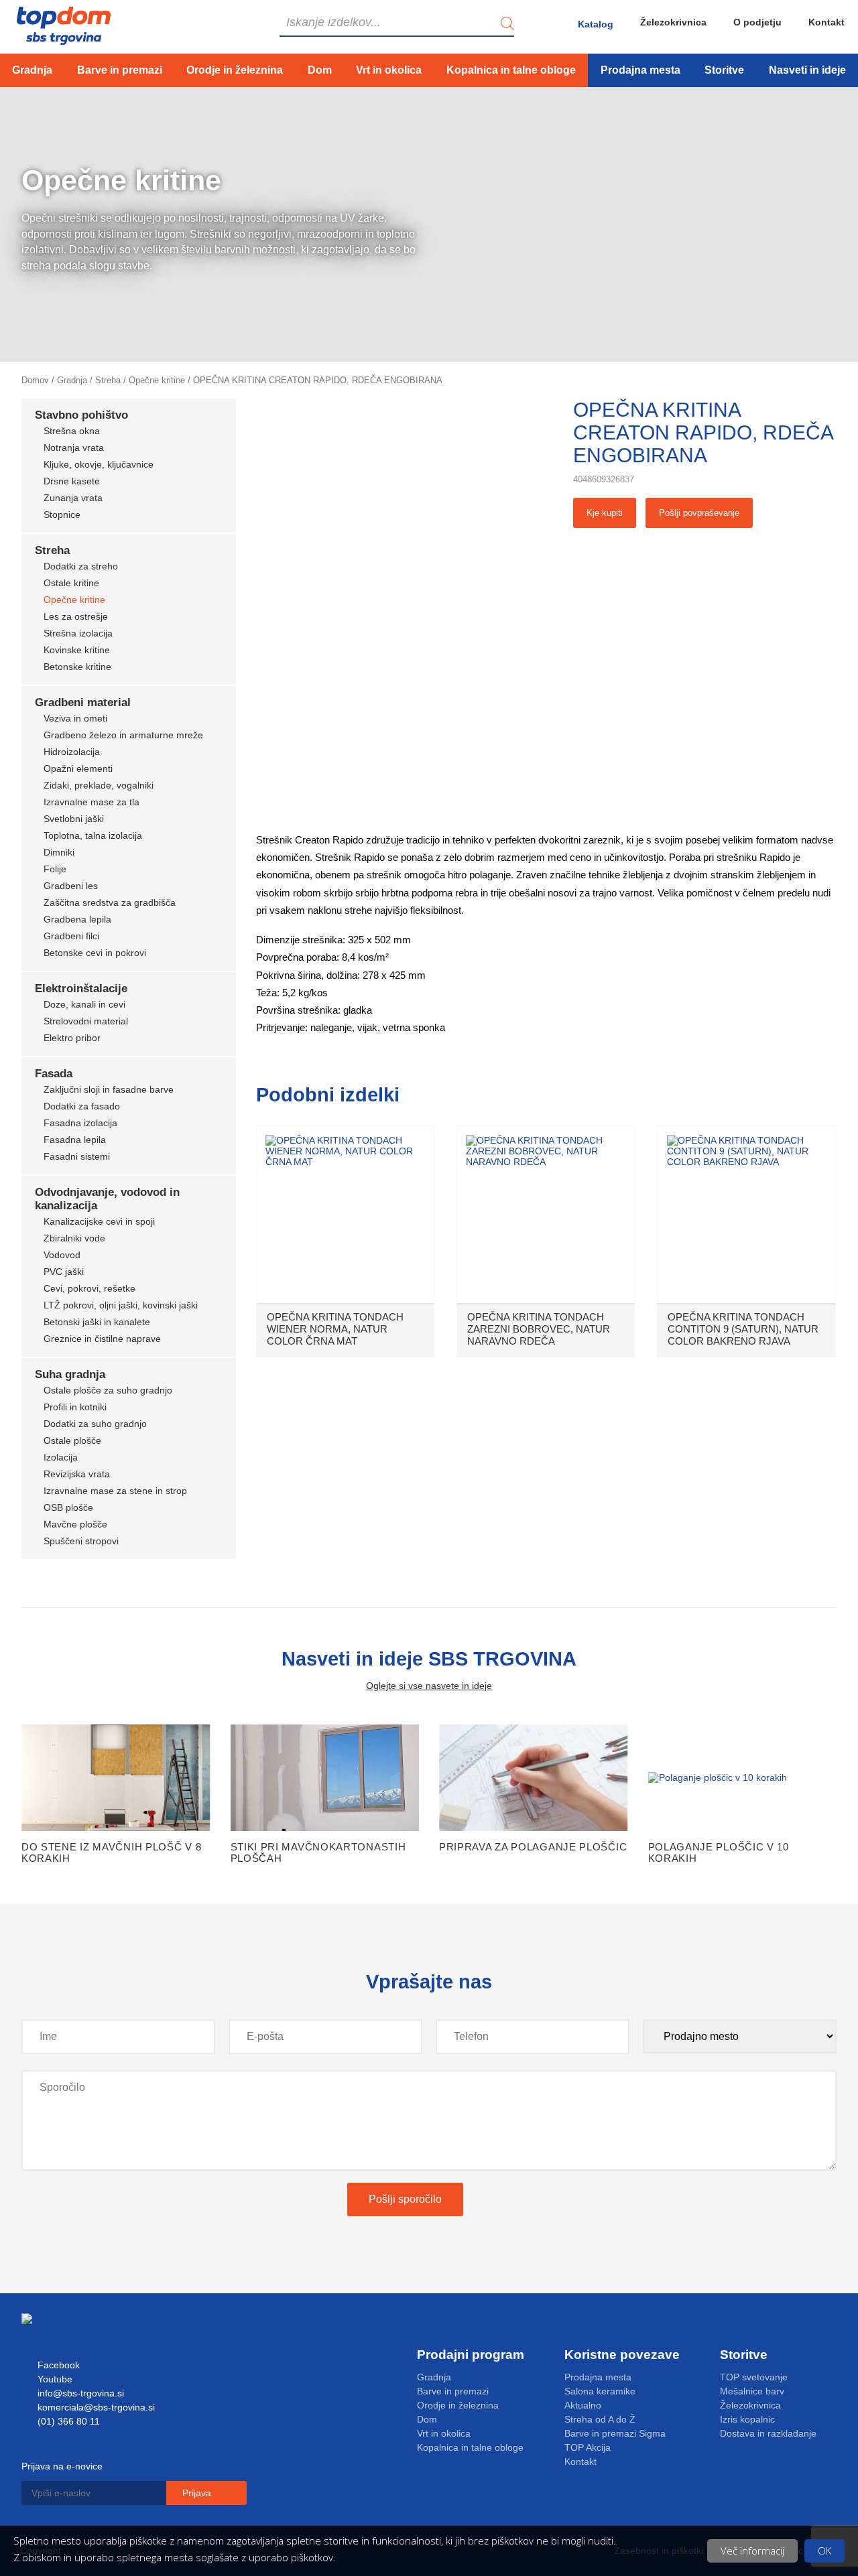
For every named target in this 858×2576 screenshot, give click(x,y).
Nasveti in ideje (807, 70)
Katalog (596, 24)
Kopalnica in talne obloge (511, 70)
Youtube (54, 2379)
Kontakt (826, 22)
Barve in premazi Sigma (615, 2433)
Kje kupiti (605, 513)
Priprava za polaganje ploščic (533, 1847)
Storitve (724, 70)
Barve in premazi (120, 70)
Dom (320, 70)
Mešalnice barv (752, 2391)
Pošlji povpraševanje (699, 513)
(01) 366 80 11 (67, 2421)
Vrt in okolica (389, 70)
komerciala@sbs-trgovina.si (95, 2407)
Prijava (198, 2493)
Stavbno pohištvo (81, 415)
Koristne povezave (622, 2355)
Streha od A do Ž (600, 2419)
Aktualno (583, 2405)
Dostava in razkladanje (768, 2433)
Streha (108, 380)
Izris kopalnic (747, 2419)
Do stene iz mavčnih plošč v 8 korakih (111, 1852)
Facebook (57, 2365)
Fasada (54, 1074)
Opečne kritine (157, 380)
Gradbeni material (83, 702)
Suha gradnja (70, 1374)
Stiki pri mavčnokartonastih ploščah (318, 1852)
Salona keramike (600, 2391)
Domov (35, 380)
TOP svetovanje (754, 2377)
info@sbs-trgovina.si (79, 2393)
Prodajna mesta (640, 70)
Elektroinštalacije (81, 989)
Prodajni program (471, 2355)
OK (824, 2551)
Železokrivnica (673, 22)
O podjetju (757, 22)
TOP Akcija (588, 2447)
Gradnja (32, 70)
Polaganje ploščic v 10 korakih (719, 1852)
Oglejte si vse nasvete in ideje (429, 1686)
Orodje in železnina (235, 70)
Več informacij (752, 2551)
